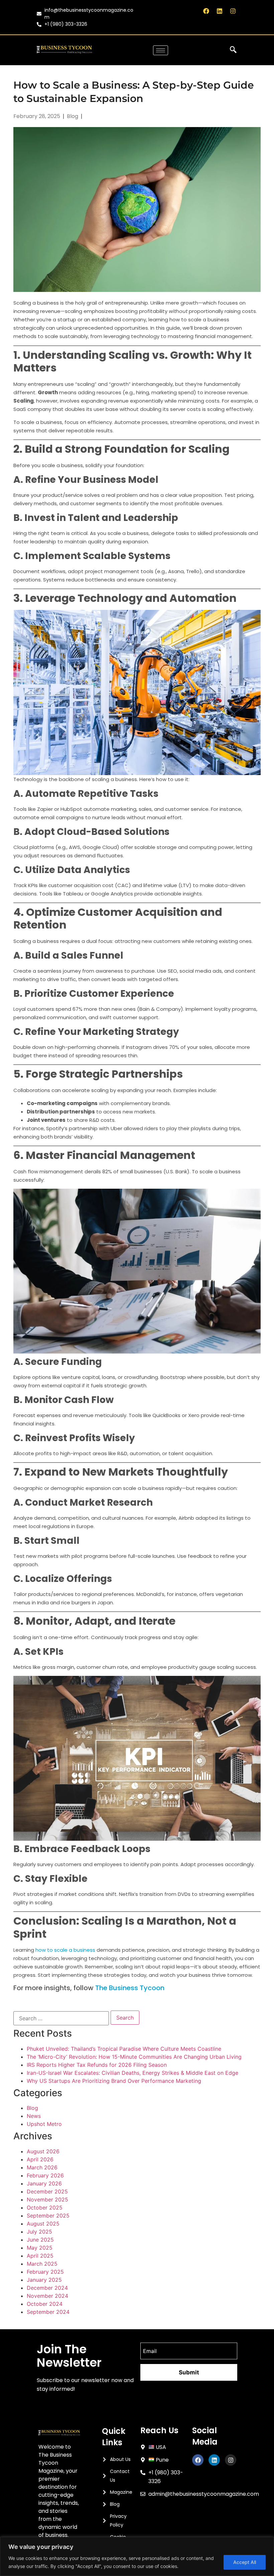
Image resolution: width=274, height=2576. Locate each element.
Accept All (245, 2562)
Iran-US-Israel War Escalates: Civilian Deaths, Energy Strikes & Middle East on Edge (132, 2073)
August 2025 (43, 2224)
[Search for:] (61, 2018)
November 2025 (47, 2199)
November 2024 (47, 2296)
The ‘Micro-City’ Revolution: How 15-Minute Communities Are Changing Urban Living (134, 2057)
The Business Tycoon (130, 1988)
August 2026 (43, 2151)
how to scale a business (65, 1950)
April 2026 (40, 2159)
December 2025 (47, 2191)
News (34, 2116)
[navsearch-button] (233, 50)
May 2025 (40, 2248)
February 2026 (45, 2175)
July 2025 (39, 2232)
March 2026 (42, 2167)
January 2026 (44, 2183)
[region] (137, 2556)
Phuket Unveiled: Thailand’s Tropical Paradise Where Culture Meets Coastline (124, 2049)
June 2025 (40, 2240)
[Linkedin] (220, 11)
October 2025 (45, 2208)
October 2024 (45, 2304)
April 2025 (40, 2256)
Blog (32, 2108)
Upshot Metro (44, 2124)
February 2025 (45, 2272)
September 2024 (48, 2312)
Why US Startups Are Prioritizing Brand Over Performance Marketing (114, 2081)
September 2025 (48, 2216)
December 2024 (47, 2288)
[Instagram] (233, 11)
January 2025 (44, 2280)
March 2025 (42, 2264)
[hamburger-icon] (161, 50)
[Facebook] (206, 11)
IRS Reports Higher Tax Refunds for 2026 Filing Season (97, 2065)
